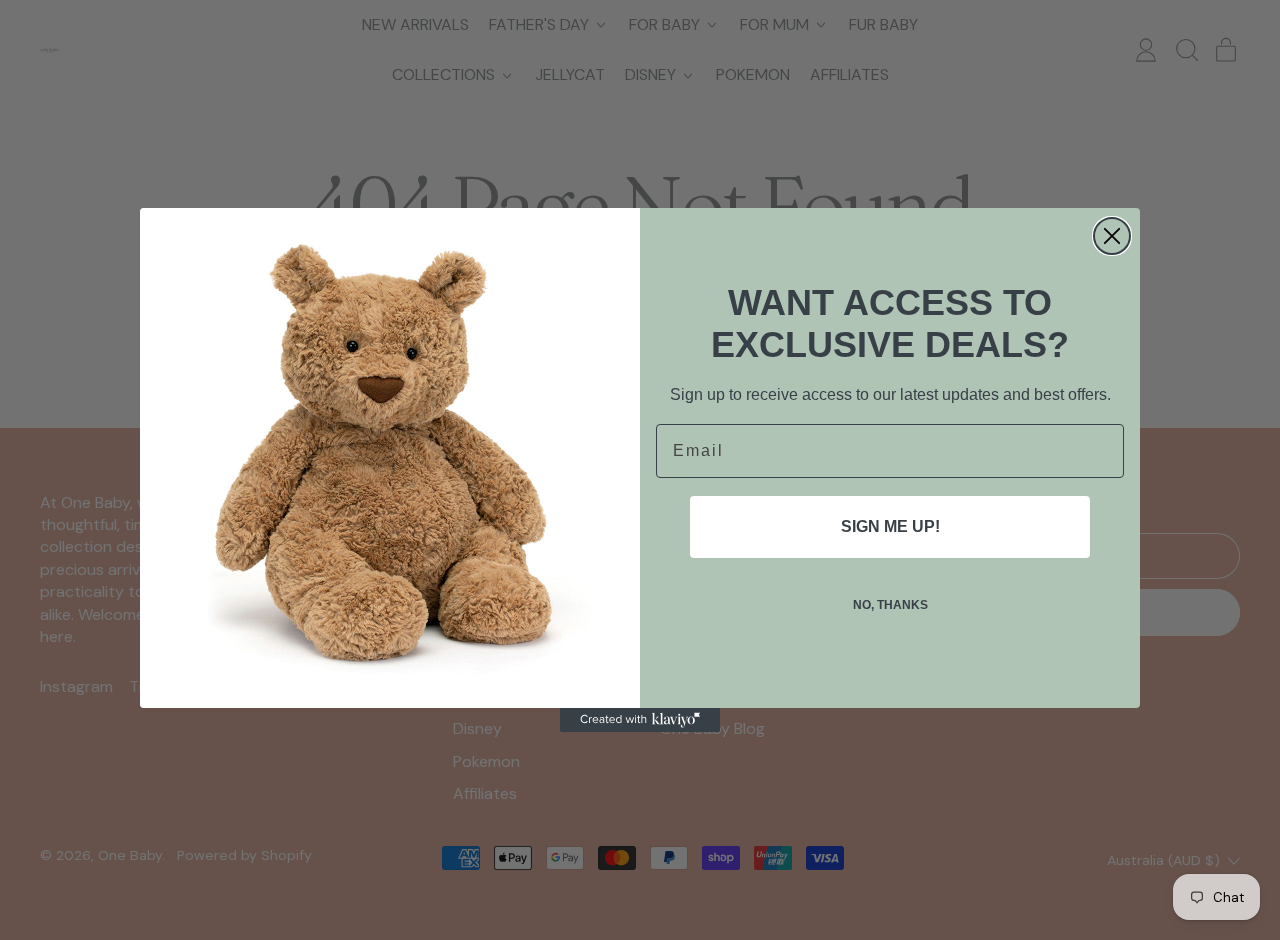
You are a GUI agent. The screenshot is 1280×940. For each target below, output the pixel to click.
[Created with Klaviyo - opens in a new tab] (640, 720)
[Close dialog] (1112, 236)
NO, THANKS (890, 605)
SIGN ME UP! (890, 526)
